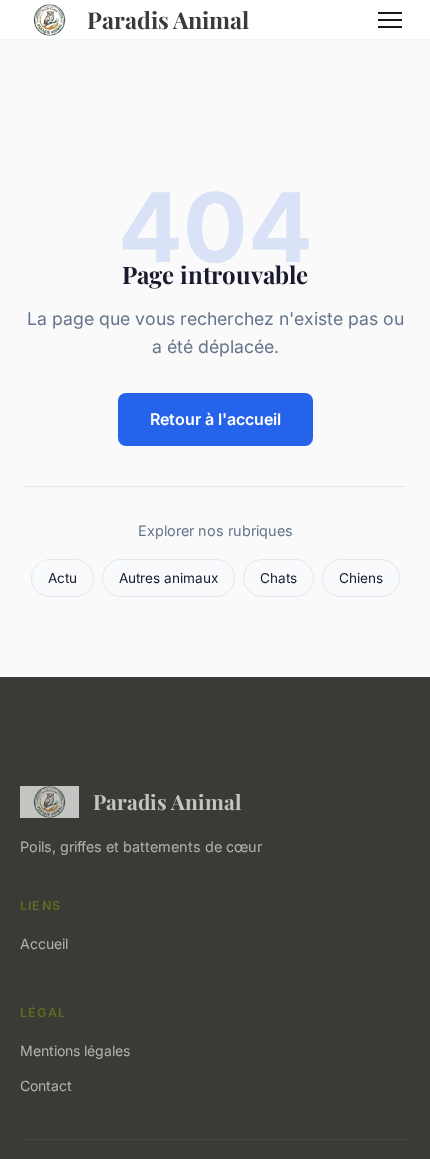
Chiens (361, 578)
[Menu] (390, 20)
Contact (46, 1085)
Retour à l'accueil (215, 419)
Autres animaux (168, 578)
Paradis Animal (168, 19)
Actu (62, 578)
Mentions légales (75, 1050)
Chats (278, 578)
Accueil (44, 943)
